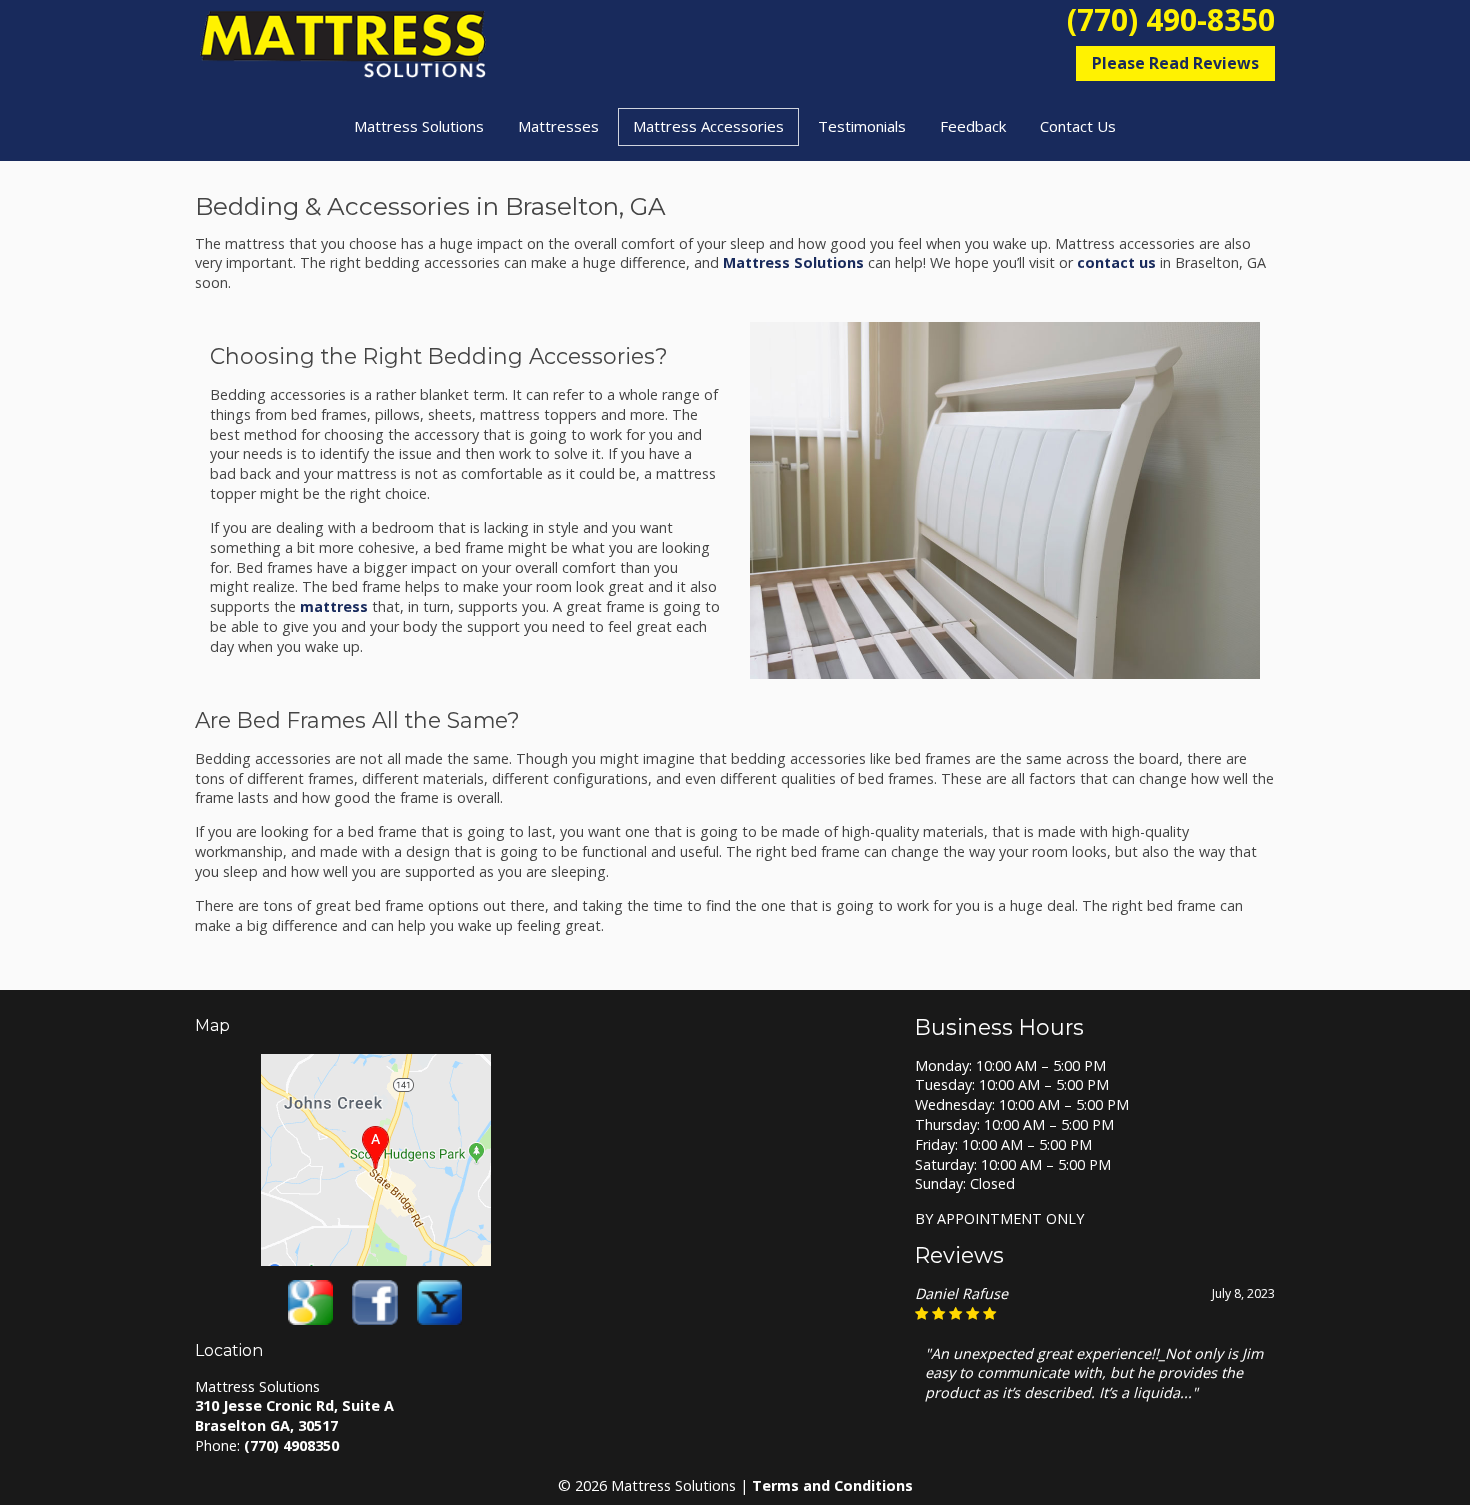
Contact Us (1078, 126)
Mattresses (558, 126)
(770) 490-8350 (1171, 20)
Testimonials (862, 126)
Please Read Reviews (1175, 63)
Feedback (973, 126)
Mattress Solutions (419, 126)
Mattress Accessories (708, 126)
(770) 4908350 (291, 1445)
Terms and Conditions (832, 1485)
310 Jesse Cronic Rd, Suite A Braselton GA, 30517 (294, 1415)
